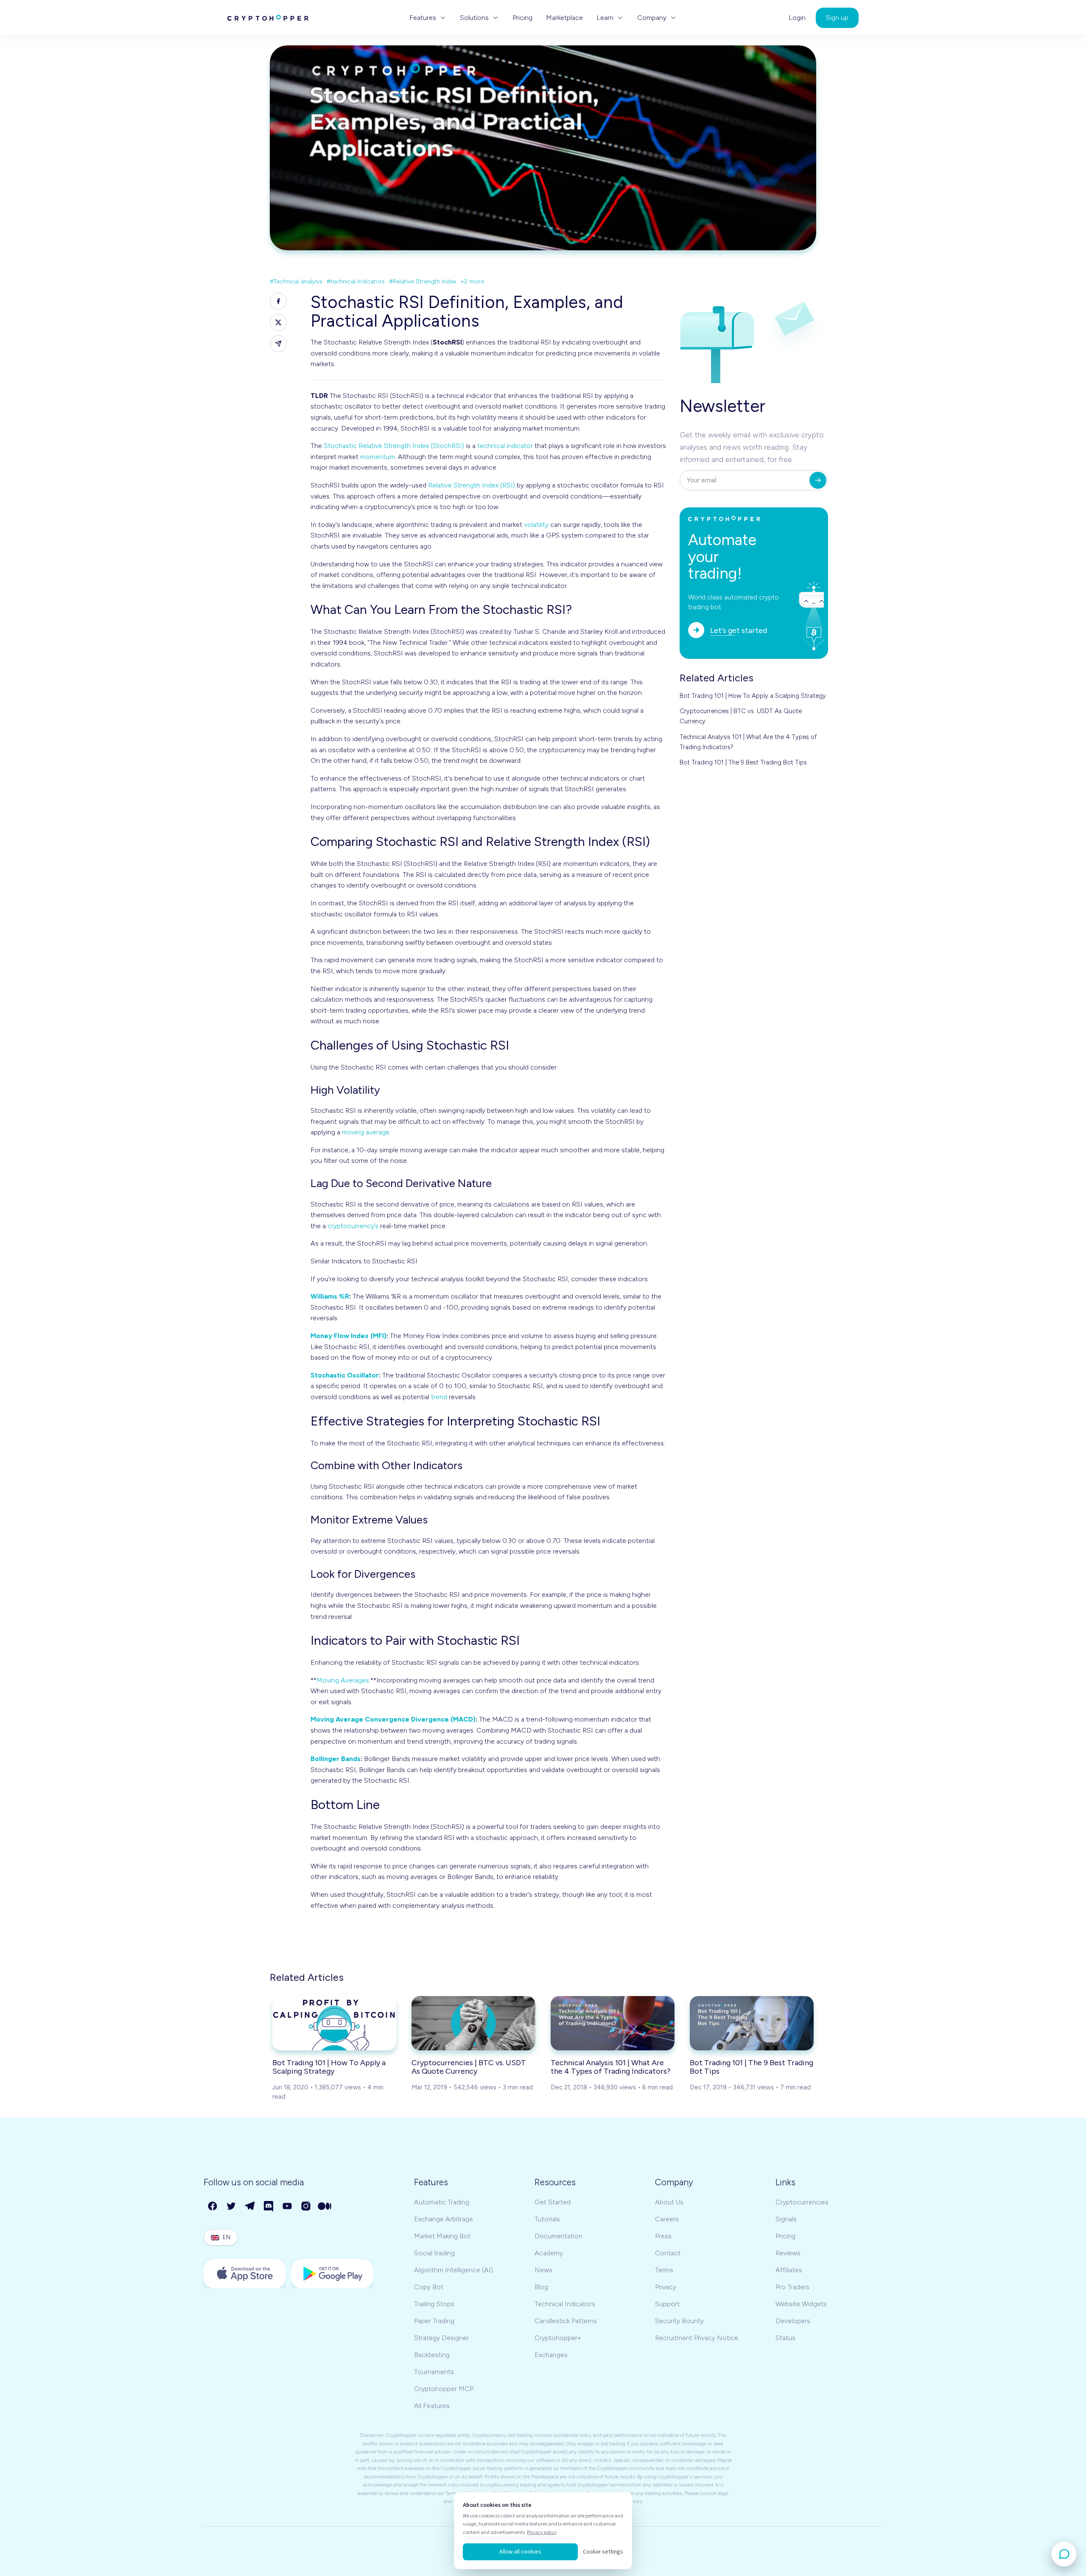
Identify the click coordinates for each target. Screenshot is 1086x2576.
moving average (366, 1132)
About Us (669, 2202)
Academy (549, 2253)
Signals (786, 2219)
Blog (541, 2287)
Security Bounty (679, 2321)
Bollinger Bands (336, 1759)
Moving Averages (343, 1680)
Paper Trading (434, 2321)
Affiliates (789, 2270)
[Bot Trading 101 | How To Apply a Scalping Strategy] (334, 2023)
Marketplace (564, 18)
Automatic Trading (442, 2202)
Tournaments (434, 2372)
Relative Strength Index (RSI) (472, 485)
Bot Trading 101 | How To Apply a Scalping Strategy (753, 696)
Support (667, 2304)
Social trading (434, 2253)
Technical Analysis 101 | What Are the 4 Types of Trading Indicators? (748, 742)
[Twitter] (232, 2206)
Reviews (788, 2253)
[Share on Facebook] (278, 301)
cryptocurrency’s (353, 1226)
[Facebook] (213, 2206)
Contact (668, 2253)
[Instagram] (306, 2206)
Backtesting (432, 2355)
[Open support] (1064, 2554)
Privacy (666, 2287)
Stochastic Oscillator (345, 1375)
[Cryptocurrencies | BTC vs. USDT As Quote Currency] (473, 2023)
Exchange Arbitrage (444, 2219)
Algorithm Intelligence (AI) (453, 2270)
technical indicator (505, 446)
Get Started (553, 2202)
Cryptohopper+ (558, 2338)
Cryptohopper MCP (444, 2389)
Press (663, 2236)
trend (439, 1397)
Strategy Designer (441, 2338)
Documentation (558, 2236)
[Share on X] (278, 322)
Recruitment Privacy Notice (697, 2338)
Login (797, 18)
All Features (432, 2406)
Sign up (837, 18)
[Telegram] (250, 2206)
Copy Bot (429, 2287)
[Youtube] (288, 2206)
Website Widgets (801, 2304)
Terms (664, 2270)
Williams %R (330, 1296)
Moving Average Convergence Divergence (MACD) (393, 1719)
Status (785, 2338)
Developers (793, 2321)
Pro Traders (792, 2287)
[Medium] (325, 2206)
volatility (536, 525)
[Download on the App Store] (245, 2274)
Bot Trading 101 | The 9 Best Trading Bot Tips (743, 762)
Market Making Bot (442, 2236)
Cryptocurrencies (802, 2202)
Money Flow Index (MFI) (348, 1336)
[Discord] (269, 2206)
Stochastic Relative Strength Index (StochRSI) (394, 446)
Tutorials (547, 2219)
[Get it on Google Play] (332, 2274)
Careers (667, 2219)
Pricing (522, 18)
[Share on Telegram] (278, 344)
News (543, 2270)
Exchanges (551, 2355)
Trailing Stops (434, 2304)
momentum (378, 457)
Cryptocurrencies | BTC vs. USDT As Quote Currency (741, 716)
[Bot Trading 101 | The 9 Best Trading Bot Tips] (752, 2023)
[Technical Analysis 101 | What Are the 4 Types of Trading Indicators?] (613, 2023)
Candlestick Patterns (566, 2321)
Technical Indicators (565, 2304)
